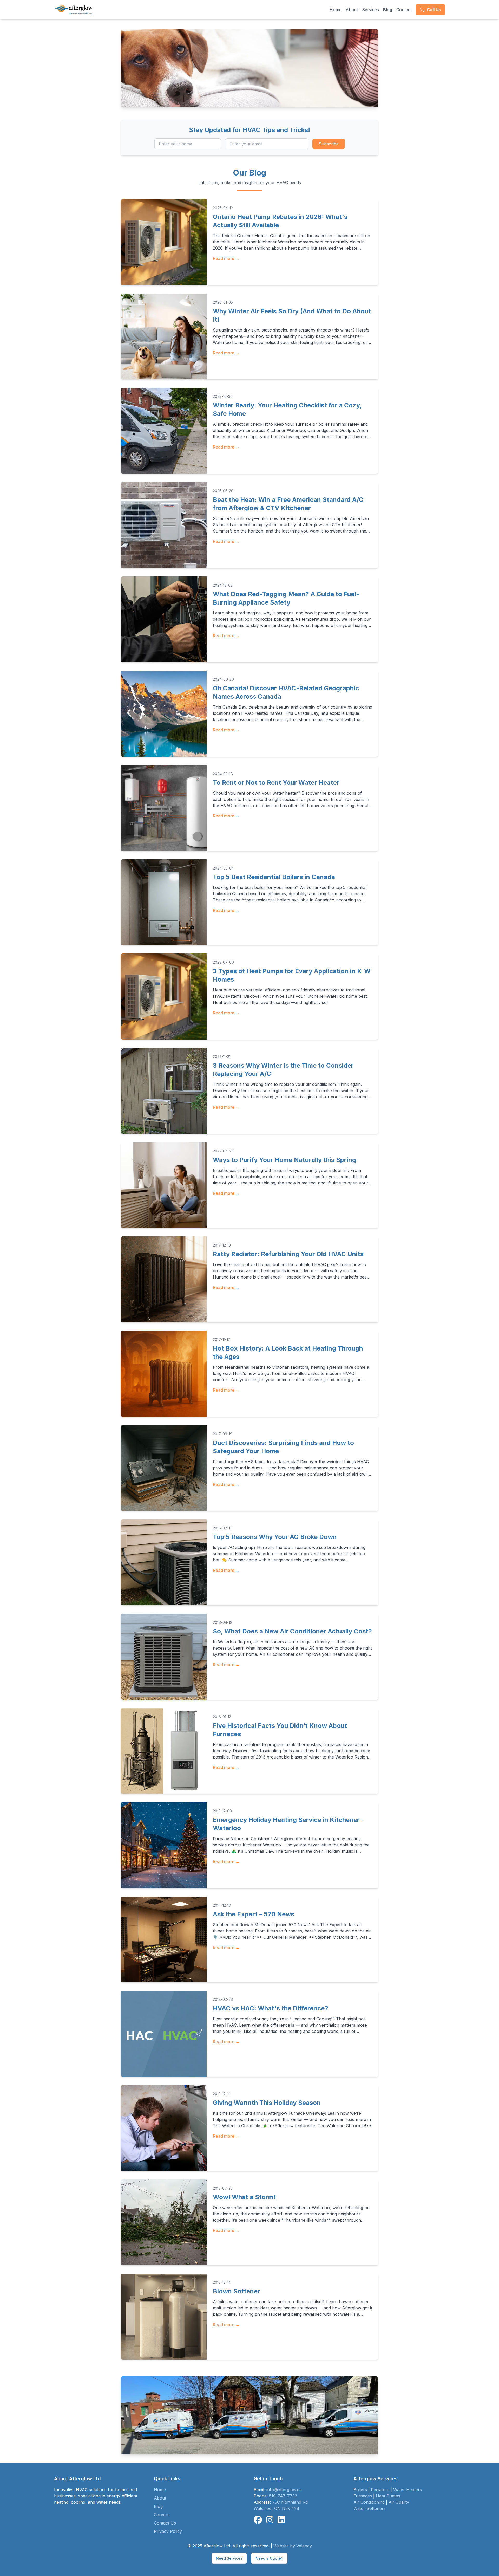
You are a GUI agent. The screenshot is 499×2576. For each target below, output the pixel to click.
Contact (404, 10)
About (352, 10)
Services (370, 10)
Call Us (434, 10)
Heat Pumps (388, 2496)
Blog (388, 10)
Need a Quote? (269, 2558)
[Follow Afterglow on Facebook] (258, 2520)
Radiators (380, 2490)
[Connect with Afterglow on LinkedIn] (281, 2520)
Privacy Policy (168, 2531)
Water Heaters (408, 2490)
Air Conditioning (369, 2502)
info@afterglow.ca (284, 2490)
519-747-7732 (283, 2496)
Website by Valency (293, 2546)
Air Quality (399, 2502)
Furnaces (363, 2496)
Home (336, 10)
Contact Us (165, 2523)
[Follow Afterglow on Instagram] (270, 2520)
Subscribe (329, 144)
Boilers (360, 2490)
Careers (162, 2515)
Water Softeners (370, 2508)
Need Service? (229, 2558)
